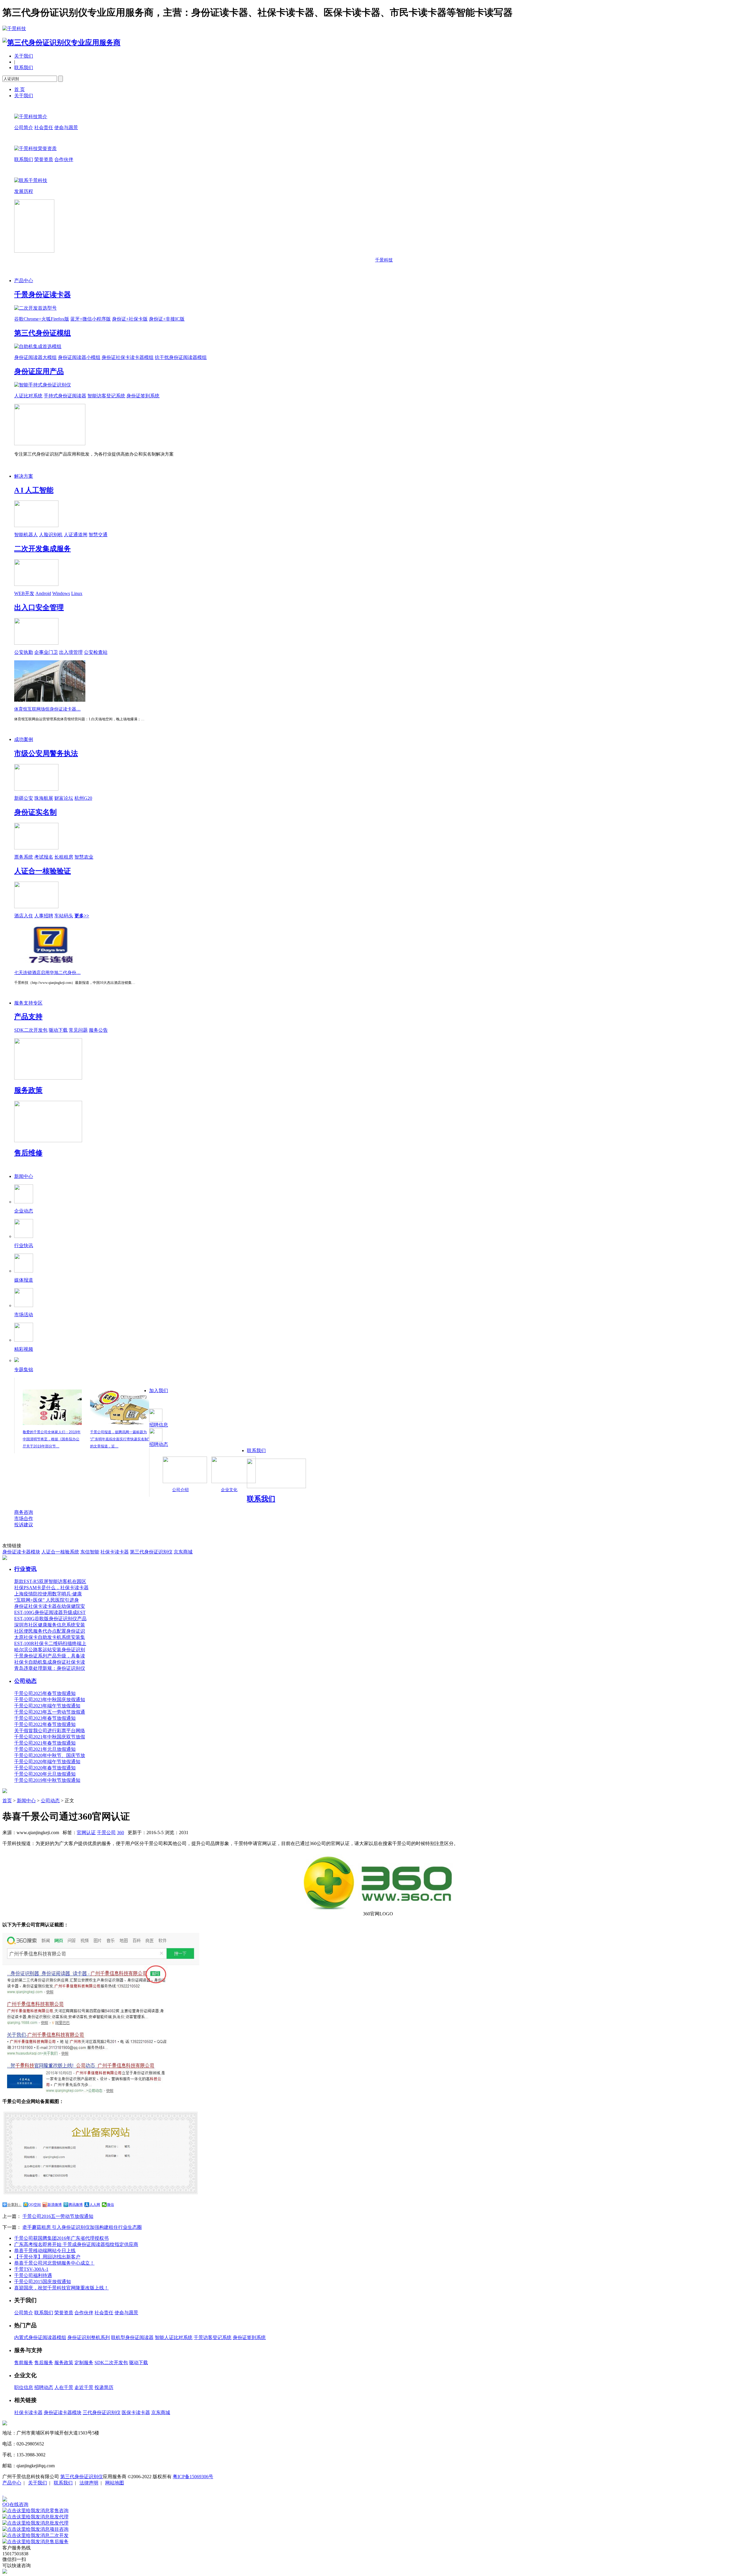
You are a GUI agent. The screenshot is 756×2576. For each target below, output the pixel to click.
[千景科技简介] (31, 117)
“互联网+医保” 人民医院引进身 (47, 1600)
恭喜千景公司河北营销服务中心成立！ (54, 2263)
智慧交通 (98, 535)
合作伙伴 (64, 159)
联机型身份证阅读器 (132, 2337)
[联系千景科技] (31, 180)
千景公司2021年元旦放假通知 (45, 1749)
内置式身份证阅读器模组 (40, 2337)
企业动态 (24, 1211)
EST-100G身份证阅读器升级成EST (50, 1612)
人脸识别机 (51, 535)
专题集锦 (24, 1370)
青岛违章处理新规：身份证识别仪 (50, 1668)
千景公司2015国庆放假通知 (43, 2282)
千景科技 (384, 260)
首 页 (19, 89)
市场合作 (24, 1518)
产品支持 (28, 1017)
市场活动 (24, 1315)
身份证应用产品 (39, 371)
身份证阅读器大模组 (35, 357)
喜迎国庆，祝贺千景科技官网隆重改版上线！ (61, 2288)
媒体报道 (24, 1280)
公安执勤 (24, 652)
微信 (110, 2205)
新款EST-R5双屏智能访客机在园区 (50, 1581)
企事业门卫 (46, 652)
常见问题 (78, 1030)
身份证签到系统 (143, 396)
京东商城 (183, 1552)
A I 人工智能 (34, 490)
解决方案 (24, 476)
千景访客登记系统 (213, 2337)
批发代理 (59, 2517)
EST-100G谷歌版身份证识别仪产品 (50, 1619)
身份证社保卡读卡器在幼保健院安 (50, 1606)
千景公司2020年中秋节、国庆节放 (50, 1755)
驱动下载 (58, 1030)
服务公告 (98, 1030)
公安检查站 (96, 652)
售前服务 (24, 2363)
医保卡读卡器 (136, 2412)
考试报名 (44, 857)
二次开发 (59, 2535)
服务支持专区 (28, 1003)
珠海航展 (44, 798)
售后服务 (44, 2363)
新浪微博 (55, 2205)
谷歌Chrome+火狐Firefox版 (42, 319)
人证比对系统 (28, 396)
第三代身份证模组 (43, 333)
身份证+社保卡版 (130, 319)
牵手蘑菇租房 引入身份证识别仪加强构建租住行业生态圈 (82, 2227)
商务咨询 (24, 1512)
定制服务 (84, 2363)
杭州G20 (83, 798)
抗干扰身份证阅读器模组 (181, 357)
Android (43, 593)
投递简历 (104, 2387)
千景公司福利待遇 (33, 2275)
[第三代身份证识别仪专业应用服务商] (61, 43)
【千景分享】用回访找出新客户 (47, 2257)
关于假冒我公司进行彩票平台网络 (50, 1731)
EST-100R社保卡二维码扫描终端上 (50, 1643)
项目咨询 (59, 2529)
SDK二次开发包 (31, 1030)
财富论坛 (64, 798)
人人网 (95, 2205)
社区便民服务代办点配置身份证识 (50, 1631)
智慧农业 (84, 857)
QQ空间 (35, 2205)
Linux (77, 593)
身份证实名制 (35, 812)
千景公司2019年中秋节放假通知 (47, 1780)
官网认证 (86, 1833)
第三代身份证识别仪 (151, 1552)
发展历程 (24, 191)
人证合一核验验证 (43, 871)
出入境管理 (71, 652)
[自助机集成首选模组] (38, 346)
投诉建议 (24, 1525)
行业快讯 (24, 1245)
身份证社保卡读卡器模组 (128, 357)
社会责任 (44, 127)
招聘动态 (159, 1444)
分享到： (14, 2205)
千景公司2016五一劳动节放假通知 (58, 2216)
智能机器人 (26, 535)
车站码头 (64, 916)
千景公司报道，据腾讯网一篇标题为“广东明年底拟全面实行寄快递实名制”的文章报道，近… (120, 1439)
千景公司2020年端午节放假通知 (47, 1762)
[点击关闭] (3, 2494)
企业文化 (229, 1490)
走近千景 (84, 2387)
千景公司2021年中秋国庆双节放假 (50, 1737)
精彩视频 (24, 1349)
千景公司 (106, 1833)
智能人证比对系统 (174, 2337)
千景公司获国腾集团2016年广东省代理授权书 (61, 2238)
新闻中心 (24, 1176)
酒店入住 (24, 916)
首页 (7, 1801)
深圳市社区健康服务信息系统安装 (50, 1625)
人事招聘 (44, 916)
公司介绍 (180, 1490)
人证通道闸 (76, 535)
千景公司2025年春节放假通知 (45, 1693)
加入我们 (159, 1391)
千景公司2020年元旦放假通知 (45, 1774)
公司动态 (25, 1681)
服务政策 (28, 1090)
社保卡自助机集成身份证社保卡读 (50, 1662)
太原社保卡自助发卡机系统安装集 (50, 1637)
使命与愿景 (66, 127)
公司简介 (24, 127)
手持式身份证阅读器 (65, 396)
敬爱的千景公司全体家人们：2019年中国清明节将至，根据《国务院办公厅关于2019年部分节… (52, 1439)
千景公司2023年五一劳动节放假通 (50, 1712)
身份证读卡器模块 (21, 1552)
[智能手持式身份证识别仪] (43, 385)
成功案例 (24, 739)
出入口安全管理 (39, 607)
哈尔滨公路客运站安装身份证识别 (50, 1650)
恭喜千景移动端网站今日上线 (45, 2251)
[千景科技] (14, 29)
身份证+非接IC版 (167, 319)
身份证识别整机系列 (89, 2337)
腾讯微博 (76, 2205)
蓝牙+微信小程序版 (91, 319)
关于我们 (24, 56)
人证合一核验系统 (60, 1552)
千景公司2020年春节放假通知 (45, 1768)
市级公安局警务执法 (46, 753)
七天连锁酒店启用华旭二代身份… (47, 973)
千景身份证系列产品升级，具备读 (50, 1656)
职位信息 (24, 2387)
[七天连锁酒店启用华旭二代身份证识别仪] (50, 964)
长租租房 (64, 857)
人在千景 (64, 2387)
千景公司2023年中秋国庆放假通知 (50, 1700)
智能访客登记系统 (106, 396)
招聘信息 (159, 1425)
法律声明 (89, 2483)
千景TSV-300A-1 (31, 2269)
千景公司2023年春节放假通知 (45, 1718)
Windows (61, 593)
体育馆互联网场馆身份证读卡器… (47, 709)
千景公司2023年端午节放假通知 (47, 1706)
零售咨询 (59, 2511)
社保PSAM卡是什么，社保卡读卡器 (51, 1588)
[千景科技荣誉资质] (35, 148)
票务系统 (24, 857)
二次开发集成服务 (43, 549)
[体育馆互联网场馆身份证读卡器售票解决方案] (50, 700)
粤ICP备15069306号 (193, 2477)
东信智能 (90, 1552)
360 (120, 1833)
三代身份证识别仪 (102, 2412)
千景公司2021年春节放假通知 (45, 1743)
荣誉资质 (44, 159)
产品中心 (24, 281)
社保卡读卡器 (115, 1552)
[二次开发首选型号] (35, 308)
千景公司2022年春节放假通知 (45, 1724)
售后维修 (28, 1153)
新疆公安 (24, 798)
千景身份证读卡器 (43, 295)
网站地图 (115, 2483)
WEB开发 (24, 593)
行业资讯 (25, 1569)
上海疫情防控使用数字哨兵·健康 (48, 1594)
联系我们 (24, 68)
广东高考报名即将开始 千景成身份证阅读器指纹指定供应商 (76, 2244)
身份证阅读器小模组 (79, 357)
